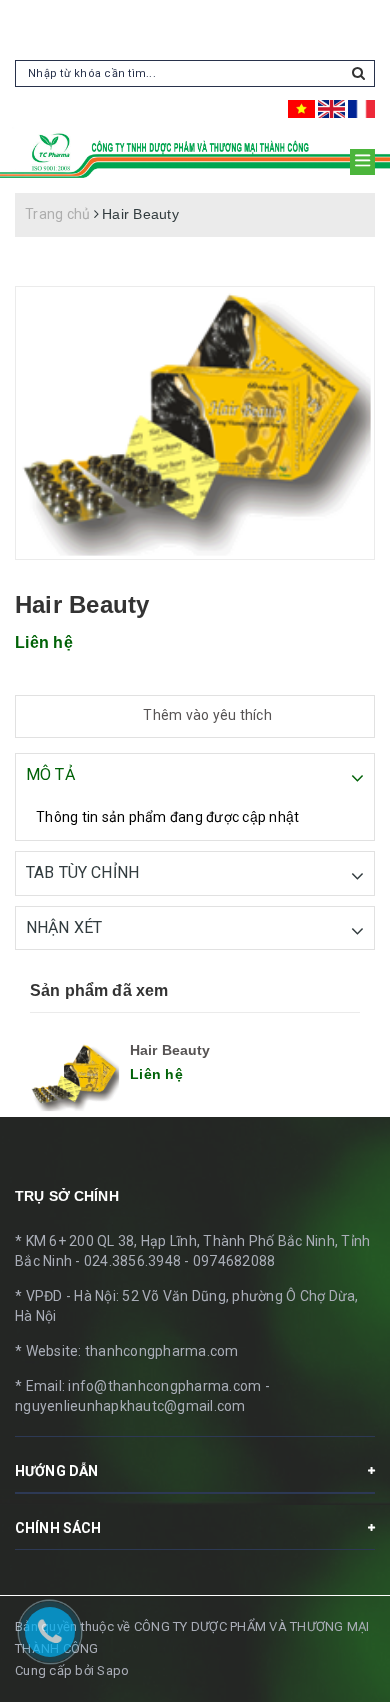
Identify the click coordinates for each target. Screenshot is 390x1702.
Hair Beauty (170, 1050)
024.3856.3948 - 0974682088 (180, 1261)
